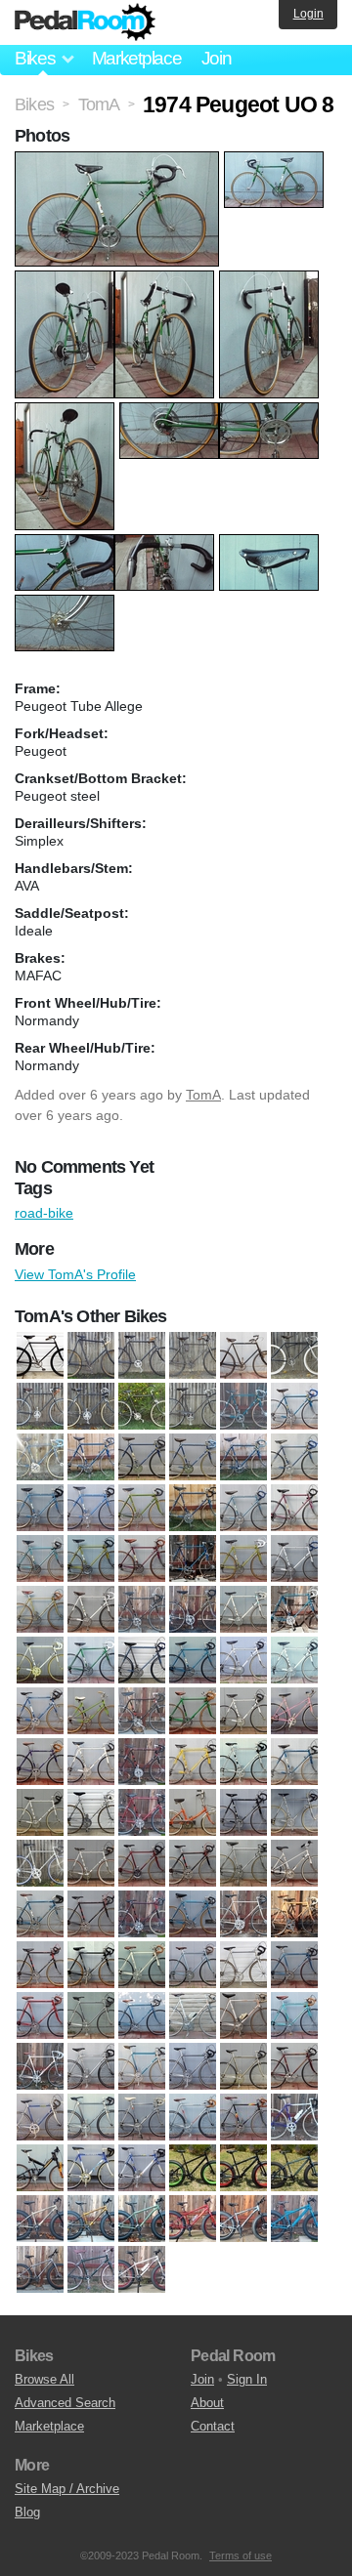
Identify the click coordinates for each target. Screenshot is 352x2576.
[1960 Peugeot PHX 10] (91, 1457)
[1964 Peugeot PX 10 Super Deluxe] (294, 1558)
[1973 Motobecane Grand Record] (142, 1762)
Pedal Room (85, 22)
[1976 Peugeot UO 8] (40, 1914)
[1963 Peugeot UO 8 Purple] (142, 1558)
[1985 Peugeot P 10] (294, 2066)
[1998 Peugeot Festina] (91, 2168)
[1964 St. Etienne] (40, 1609)
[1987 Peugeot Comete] (142, 2117)
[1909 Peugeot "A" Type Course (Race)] (142, 1355)
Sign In (247, 2379)
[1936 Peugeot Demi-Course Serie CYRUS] (193, 1406)
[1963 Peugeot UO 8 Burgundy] (294, 1508)
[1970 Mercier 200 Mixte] (91, 1711)
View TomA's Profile (75, 1274)
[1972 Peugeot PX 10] (243, 1711)
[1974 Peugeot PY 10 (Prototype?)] (91, 1812)
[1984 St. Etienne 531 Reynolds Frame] (91, 2066)
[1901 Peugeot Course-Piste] (91, 1355)
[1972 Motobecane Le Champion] (142, 1711)
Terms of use (241, 2555)
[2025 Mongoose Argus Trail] (142, 2219)
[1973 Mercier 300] (91, 1762)
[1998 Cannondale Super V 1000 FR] (40, 2168)
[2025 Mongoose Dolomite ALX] (243, 2219)
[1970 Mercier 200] (40, 1711)
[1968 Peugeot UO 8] (193, 1660)
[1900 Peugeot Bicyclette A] (40, 1355)
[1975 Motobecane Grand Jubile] (142, 1812)
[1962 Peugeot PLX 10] (294, 1457)
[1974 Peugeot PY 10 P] (40, 1812)
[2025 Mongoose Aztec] (193, 2219)
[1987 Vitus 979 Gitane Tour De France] (193, 2117)
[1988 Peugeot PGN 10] (243, 2117)
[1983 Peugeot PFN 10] (294, 2015)
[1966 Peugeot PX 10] (243, 1609)
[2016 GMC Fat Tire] (294, 2168)
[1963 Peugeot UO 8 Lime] (91, 1558)
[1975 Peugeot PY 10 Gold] (294, 1812)
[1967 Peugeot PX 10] (40, 1660)
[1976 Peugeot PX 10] (243, 1863)
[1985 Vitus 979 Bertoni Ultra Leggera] (91, 2117)
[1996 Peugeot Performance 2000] (294, 2117)
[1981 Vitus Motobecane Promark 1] (91, 2015)
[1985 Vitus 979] (40, 2117)
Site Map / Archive (67, 2489)
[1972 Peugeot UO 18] (294, 1711)
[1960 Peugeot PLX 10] (142, 1457)
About (207, 2403)
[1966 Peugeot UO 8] (294, 1609)
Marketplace (137, 58)
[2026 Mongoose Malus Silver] (142, 2269)
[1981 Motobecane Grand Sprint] (294, 1965)
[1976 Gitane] (142, 1863)
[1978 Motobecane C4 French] (243, 1914)
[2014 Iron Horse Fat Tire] (193, 2168)
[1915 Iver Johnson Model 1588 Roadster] (294, 1355)
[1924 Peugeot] (142, 1406)
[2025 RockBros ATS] (91, 2269)
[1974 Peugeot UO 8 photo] (119, 161)
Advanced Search (65, 2403)
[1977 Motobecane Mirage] (91, 1914)
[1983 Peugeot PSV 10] (40, 2066)
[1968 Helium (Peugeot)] (91, 1660)
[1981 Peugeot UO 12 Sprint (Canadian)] (40, 2015)
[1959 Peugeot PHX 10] (40, 1457)
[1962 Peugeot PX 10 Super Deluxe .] (91, 1508)
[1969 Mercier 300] (243, 1660)
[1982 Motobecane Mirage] (142, 2015)
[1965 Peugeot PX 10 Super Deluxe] (91, 1609)
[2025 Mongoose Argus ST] (91, 2219)
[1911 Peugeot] (193, 1355)
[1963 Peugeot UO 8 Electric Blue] (40, 1558)
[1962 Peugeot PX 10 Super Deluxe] (40, 1508)
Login (308, 14)
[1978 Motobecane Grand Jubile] (40, 1965)
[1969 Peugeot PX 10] (294, 1660)
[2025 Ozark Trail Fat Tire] (40, 2269)
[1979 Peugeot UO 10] (91, 1965)
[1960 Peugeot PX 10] (193, 1457)
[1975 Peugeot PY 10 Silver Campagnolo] (40, 1863)
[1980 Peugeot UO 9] (142, 1965)
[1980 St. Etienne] (193, 1965)
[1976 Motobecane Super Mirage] (193, 1863)
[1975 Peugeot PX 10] (243, 1812)
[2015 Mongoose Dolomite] (243, 2168)
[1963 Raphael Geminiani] (193, 1558)
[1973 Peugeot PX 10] (193, 1762)
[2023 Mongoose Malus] (40, 2219)
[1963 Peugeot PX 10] (193, 1508)
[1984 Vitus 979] (142, 2066)
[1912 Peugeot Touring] (243, 1355)
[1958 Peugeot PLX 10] (294, 1406)
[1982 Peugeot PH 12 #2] (193, 2015)
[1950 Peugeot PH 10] (243, 1406)
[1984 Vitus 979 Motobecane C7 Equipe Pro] (193, 2066)
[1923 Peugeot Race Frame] (91, 1406)
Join (217, 58)
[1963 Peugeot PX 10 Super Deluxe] (243, 1508)
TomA (203, 1095)
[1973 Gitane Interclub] (40, 1762)
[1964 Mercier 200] (243, 1558)
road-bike (44, 1213)
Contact (213, 2426)
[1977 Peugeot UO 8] (193, 1914)
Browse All (44, 2379)
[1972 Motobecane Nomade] (193, 1711)
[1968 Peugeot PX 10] (142, 1660)
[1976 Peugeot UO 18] (294, 1863)
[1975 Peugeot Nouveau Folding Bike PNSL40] (193, 1812)
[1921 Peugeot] (40, 1406)
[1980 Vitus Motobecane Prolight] (243, 1965)
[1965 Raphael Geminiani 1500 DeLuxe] (193, 1609)
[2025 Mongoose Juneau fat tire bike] (294, 2219)
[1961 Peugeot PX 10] (243, 1457)
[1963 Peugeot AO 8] (142, 1508)
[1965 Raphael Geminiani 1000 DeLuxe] (142, 1609)
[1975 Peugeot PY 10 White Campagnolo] (91, 1863)
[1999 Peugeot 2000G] (142, 2168)
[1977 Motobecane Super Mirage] (142, 1914)
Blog (27, 2512)
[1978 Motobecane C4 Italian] (294, 1914)
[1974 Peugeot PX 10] (294, 1762)
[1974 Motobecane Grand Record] (243, 1762)
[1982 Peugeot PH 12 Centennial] (243, 2015)
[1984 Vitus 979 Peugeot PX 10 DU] (243, 2066)
